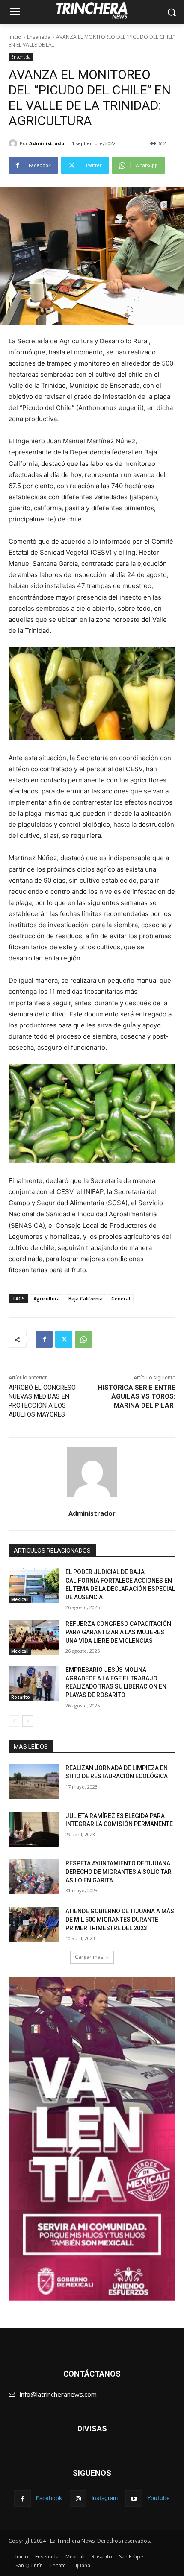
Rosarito (21, 1697)
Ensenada (39, 37)
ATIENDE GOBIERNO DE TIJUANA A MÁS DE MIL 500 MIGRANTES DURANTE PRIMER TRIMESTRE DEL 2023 (120, 1919)
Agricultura (47, 1298)
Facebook (49, 2498)
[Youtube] (134, 2498)
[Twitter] (64, 1339)
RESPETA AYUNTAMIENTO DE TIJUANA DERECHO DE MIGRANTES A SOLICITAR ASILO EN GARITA (119, 1872)
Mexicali (20, 1599)
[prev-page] (14, 1721)
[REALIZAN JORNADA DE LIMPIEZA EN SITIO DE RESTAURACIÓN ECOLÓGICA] (34, 1782)
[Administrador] (14, 143)
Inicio (15, 37)
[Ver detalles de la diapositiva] (92, 2139)
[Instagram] (78, 2498)
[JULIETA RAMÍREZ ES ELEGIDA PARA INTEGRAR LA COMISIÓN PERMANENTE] (34, 1830)
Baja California (86, 1298)
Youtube (159, 2498)
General (121, 1298)
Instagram (105, 2498)
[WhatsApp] (83, 1339)
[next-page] (28, 1721)
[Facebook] (44, 1339)
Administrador (48, 143)
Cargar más (89, 1957)
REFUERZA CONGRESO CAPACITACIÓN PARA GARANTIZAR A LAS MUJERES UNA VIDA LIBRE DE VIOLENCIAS (118, 1632)
